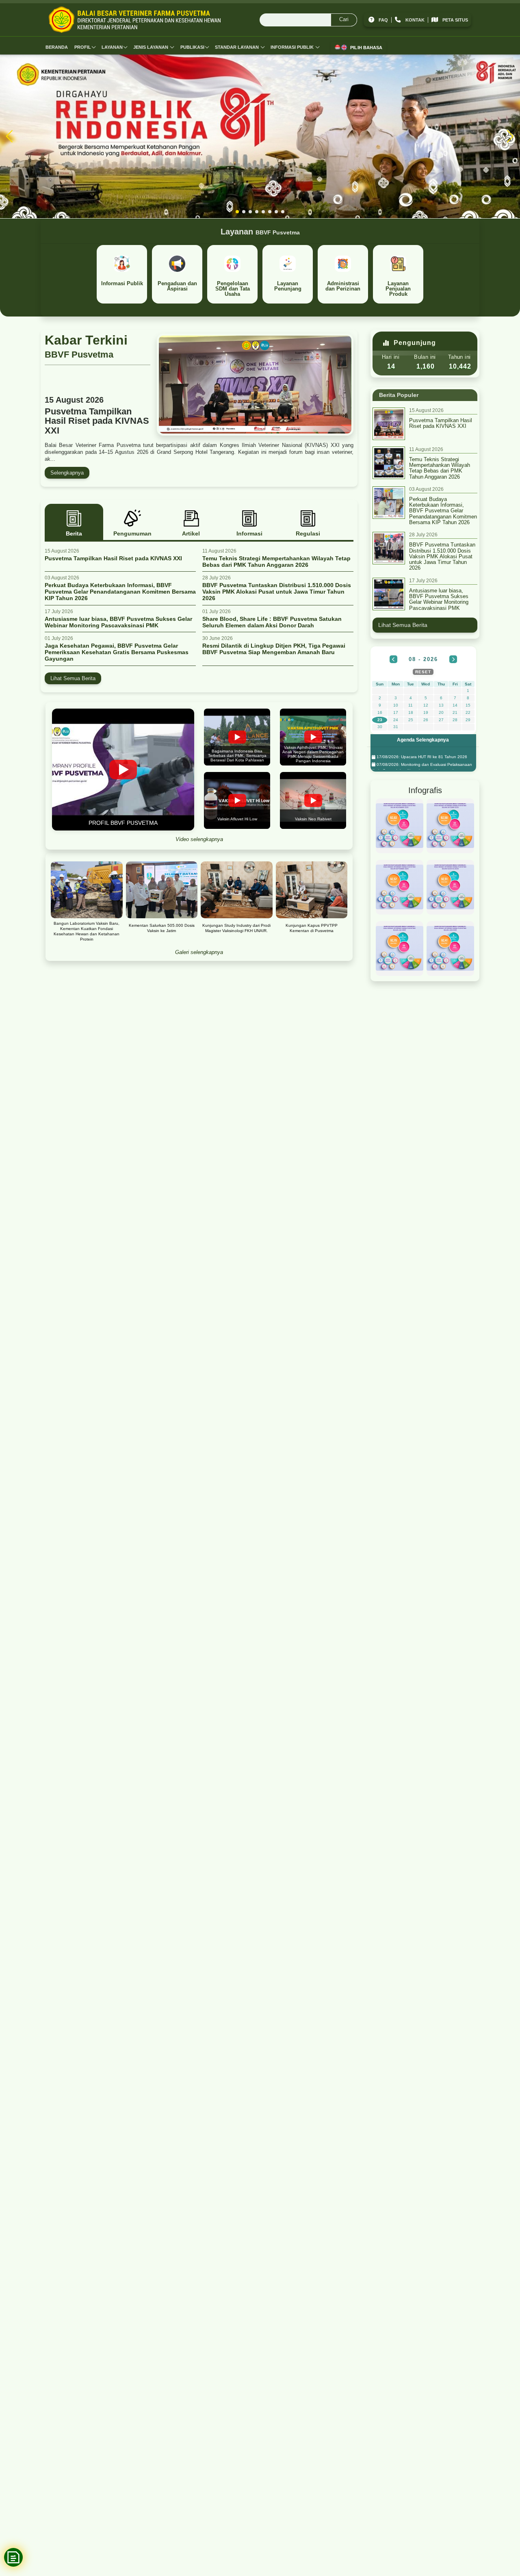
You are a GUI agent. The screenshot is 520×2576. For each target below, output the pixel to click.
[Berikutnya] (453, 659)
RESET (423, 672)
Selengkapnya (67, 473)
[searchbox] (308, 20)
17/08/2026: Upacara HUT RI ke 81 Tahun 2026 (421, 757)
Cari (344, 19)
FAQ (383, 20)
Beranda (57, 47)
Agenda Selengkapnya (423, 740)
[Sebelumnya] (393, 659)
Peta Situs (455, 20)
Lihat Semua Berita (73, 678)
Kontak (415, 20)
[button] (237, 212)
